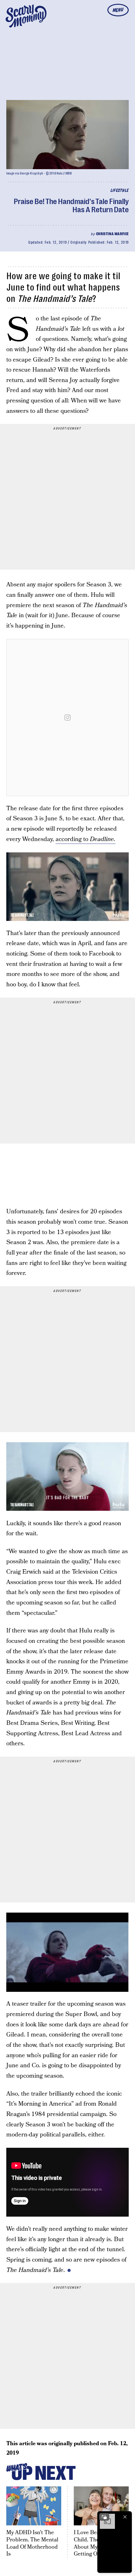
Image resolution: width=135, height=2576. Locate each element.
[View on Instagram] (67, 717)
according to (86, 839)
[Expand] (104, 2517)
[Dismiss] (125, 2517)
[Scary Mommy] (26, 16)
